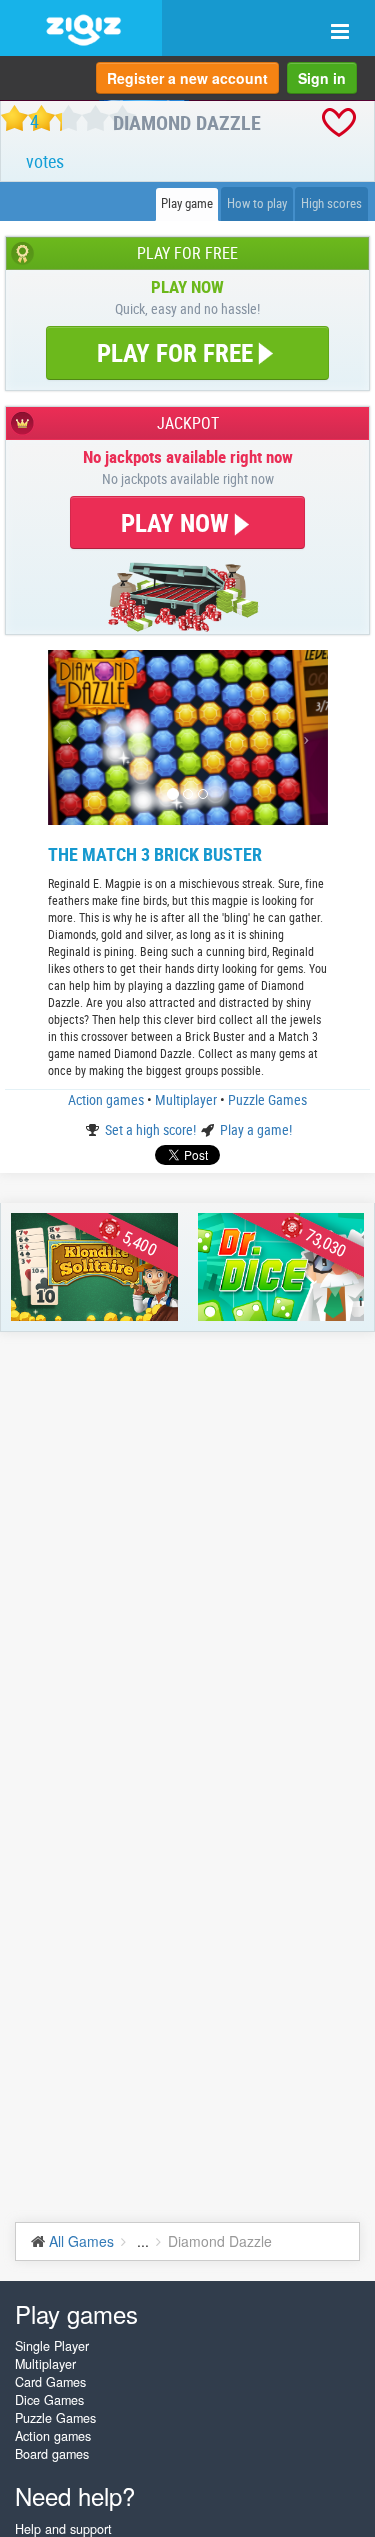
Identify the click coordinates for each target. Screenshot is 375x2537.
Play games (76, 2313)
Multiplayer (187, 1099)
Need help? (75, 2495)
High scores (331, 203)
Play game (187, 203)
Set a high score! (152, 1129)
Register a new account (187, 78)
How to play (257, 203)
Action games (107, 1099)
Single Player (52, 2346)
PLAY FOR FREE (175, 352)
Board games (52, 2454)
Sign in (322, 78)
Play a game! (256, 1129)
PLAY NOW (178, 522)
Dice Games (49, 2400)
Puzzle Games (267, 1099)
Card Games (50, 2382)
